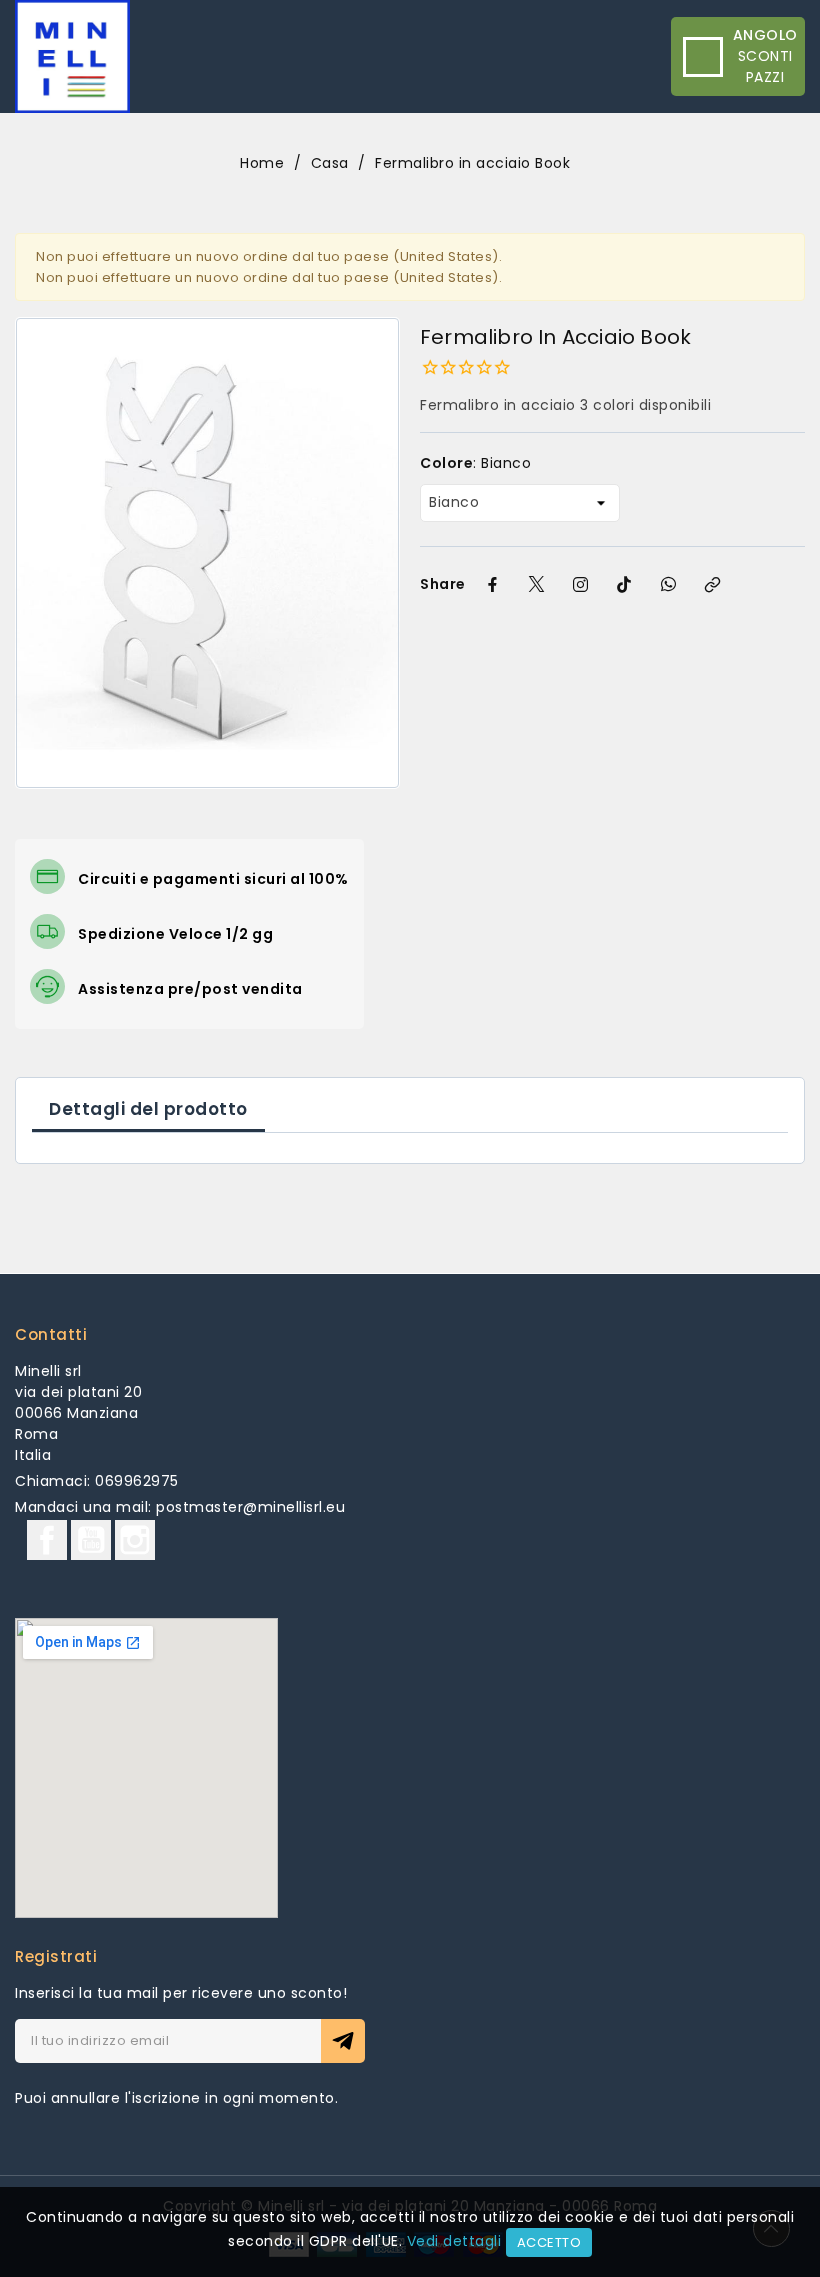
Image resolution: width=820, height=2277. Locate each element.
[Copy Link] (713, 584)
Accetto (549, 2242)
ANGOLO (765, 35)
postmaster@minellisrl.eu (250, 1507)
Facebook (47, 1540)
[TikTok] (625, 584)
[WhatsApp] (669, 584)
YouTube (91, 1540)
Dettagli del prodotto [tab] (148, 1109)
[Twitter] (537, 584)
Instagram (135, 1540)
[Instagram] (581, 584)
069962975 (137, 1481)
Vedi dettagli (454, 2241)
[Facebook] (493, 584)
